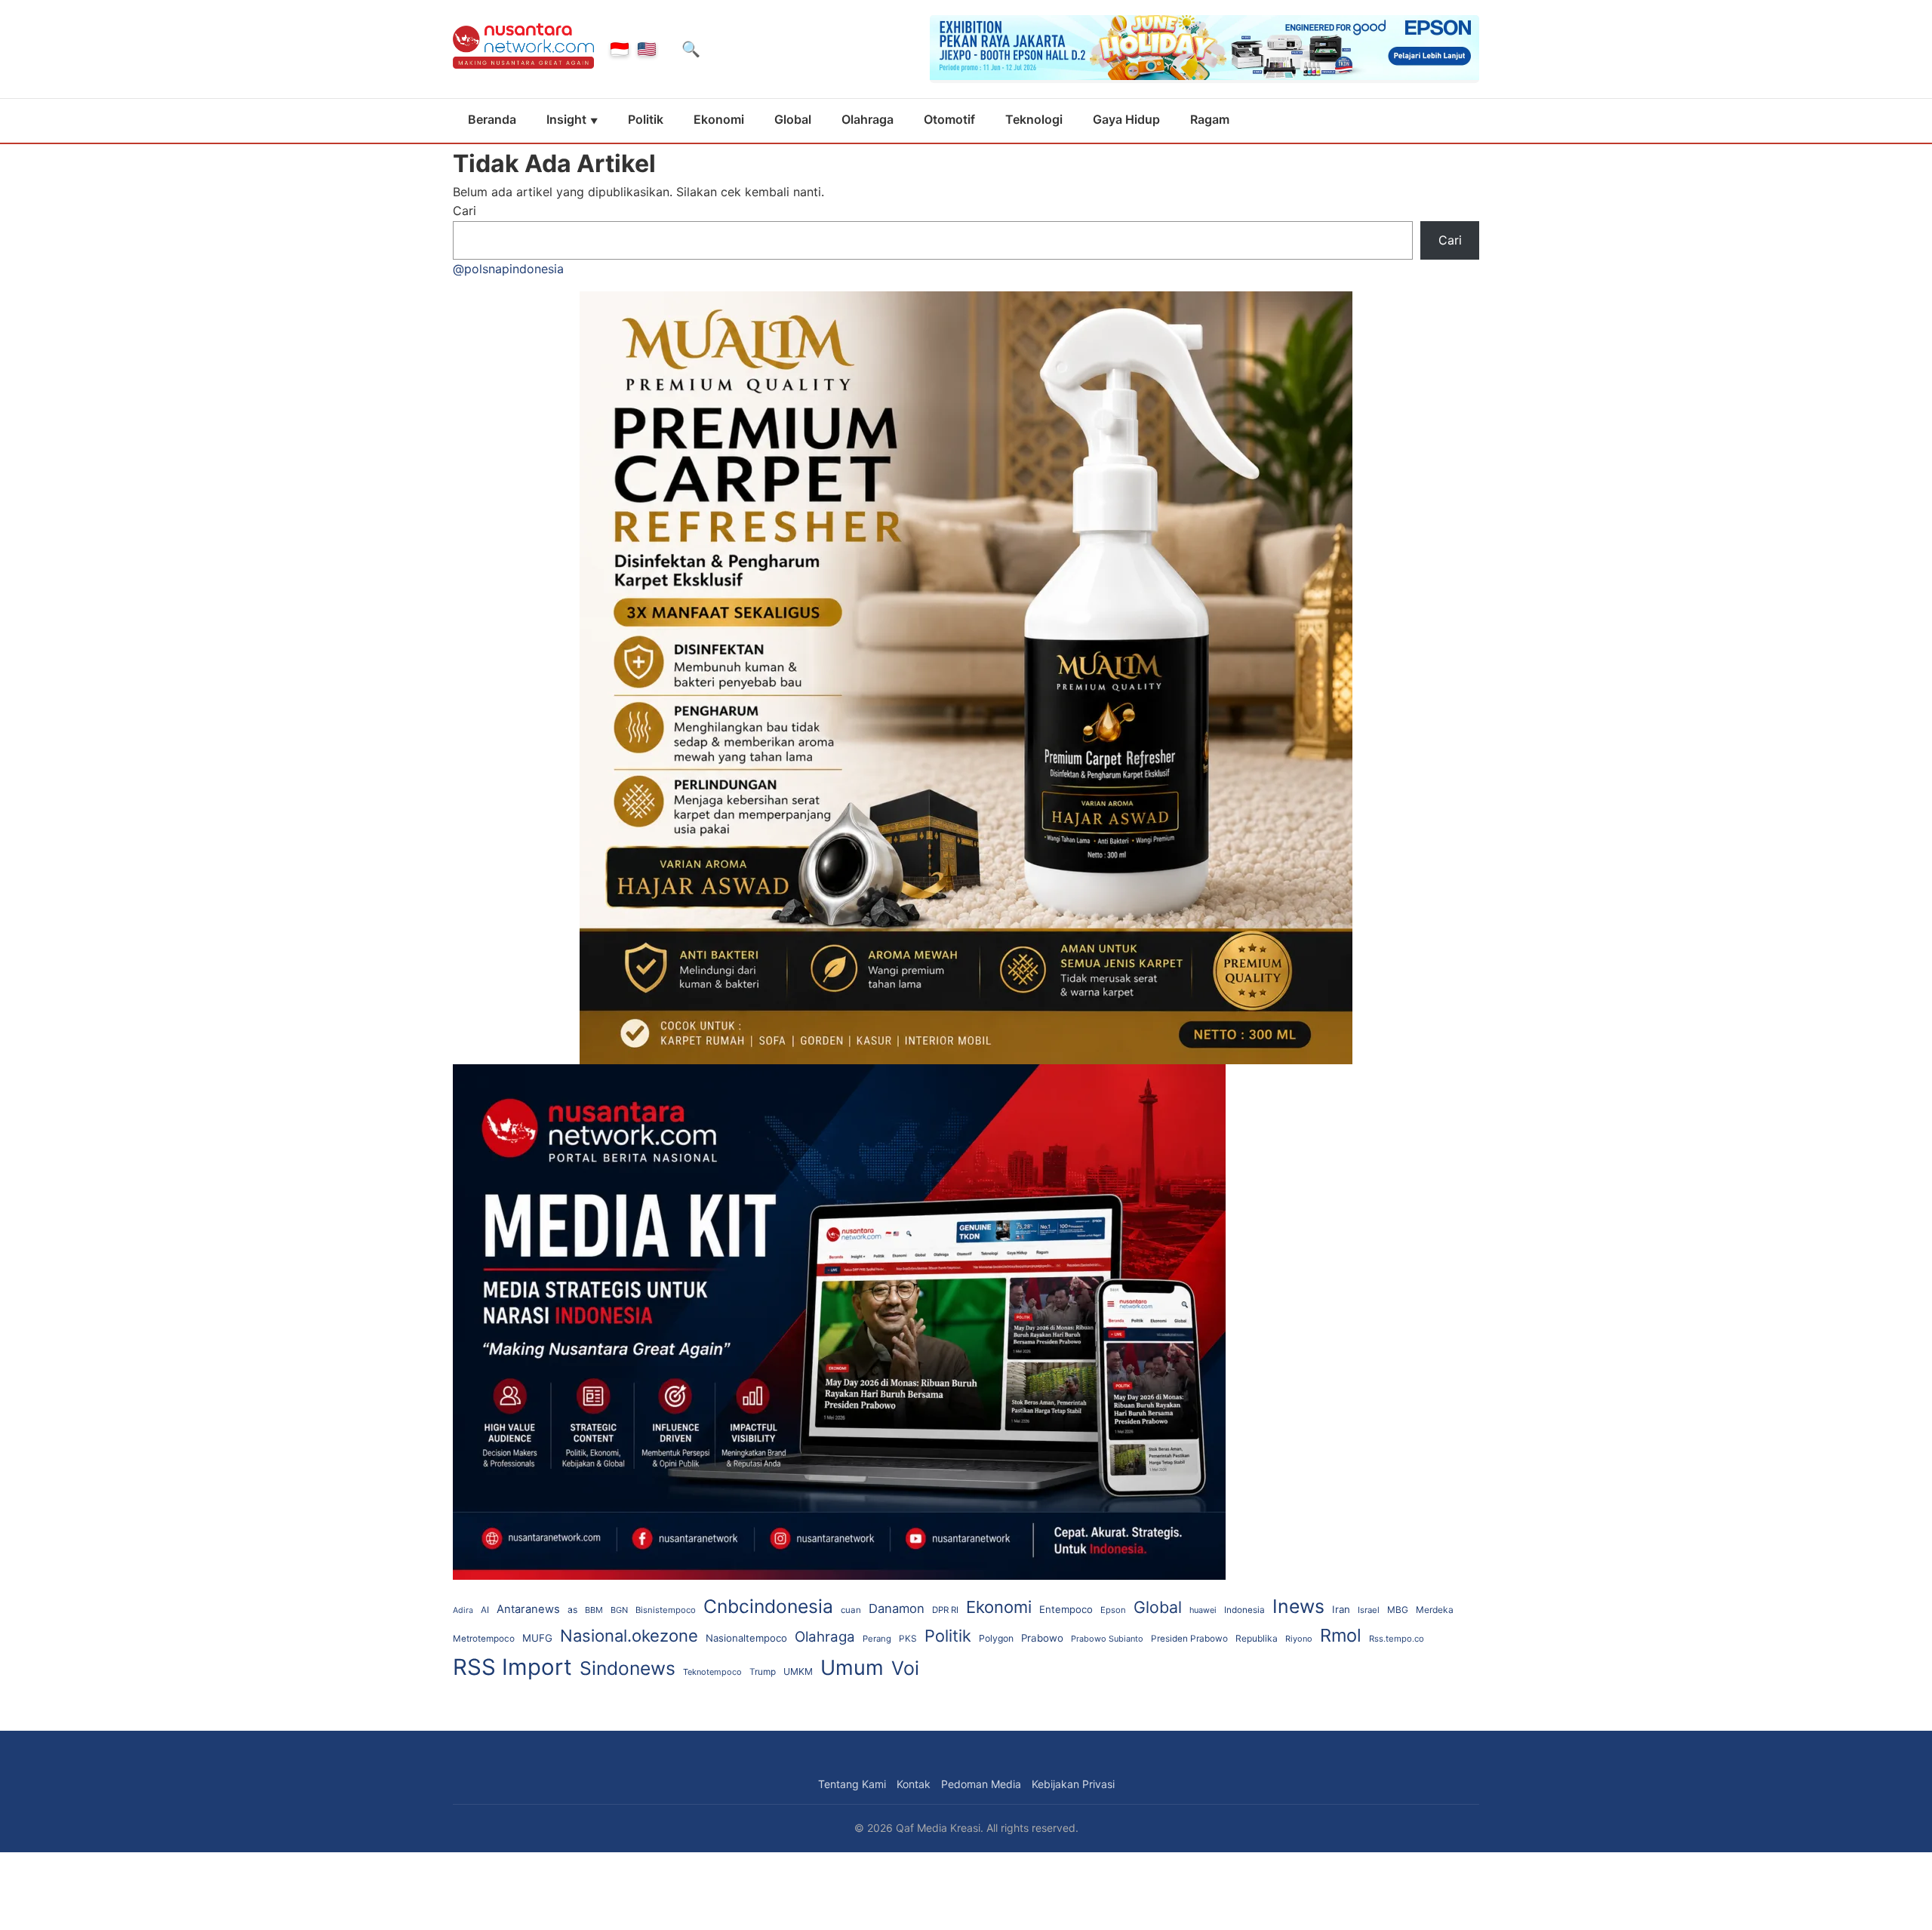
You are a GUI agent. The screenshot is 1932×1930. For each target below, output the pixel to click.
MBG (1398, 1610)
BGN (619, 1610)
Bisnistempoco (666, 1610)
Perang (877, 1639)
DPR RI (945, 1610)
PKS (908, 1639)
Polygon (996, 1638)
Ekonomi (719, 119)
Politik (646, 119)
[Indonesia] (620, 49)
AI (485, 1610)
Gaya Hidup (1126, 119)
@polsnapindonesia (508, 269)
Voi (905, 1668)
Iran (1341, 1609)
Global (793, 119)
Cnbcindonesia (768, 1606)
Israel (1369, 1610)
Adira (463, 1610)
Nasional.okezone (629, 1636)
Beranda (492, 119)
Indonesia (1244, 1610)
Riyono (1299, 1639)
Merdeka (1435, 1610)
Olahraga (868, 119)
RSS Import (512, 1667)
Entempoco (1066, 1609)
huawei (1203, 1610)
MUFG (537, 1638)
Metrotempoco (484, 1639)
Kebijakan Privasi (1073, 1784)
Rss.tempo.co (1397, 1639)
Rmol (1341, 1635)
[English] (647, 49)
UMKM (798, 1671)
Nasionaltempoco (746, 1638)
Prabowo (1042, 1638)
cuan (851, 1610)
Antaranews (528, 1609)
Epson (1113, 1610)
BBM (594, 1610)
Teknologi (1034, 119)
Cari (465, 211)
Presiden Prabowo (1189, 1639)
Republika (1257, 1638)
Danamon (897, 1608)
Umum (852, 1668)
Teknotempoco (712, 1672)
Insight (566, 119)
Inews (1298, 1606)
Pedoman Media (981, 1784)
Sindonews (628, 1668)
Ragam (1210, 119)
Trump (763, 1672)
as (572, 1610)
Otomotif (949, 119)
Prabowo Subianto (1107, 1639)
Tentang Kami (852, 1784)
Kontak (914, 1784)
